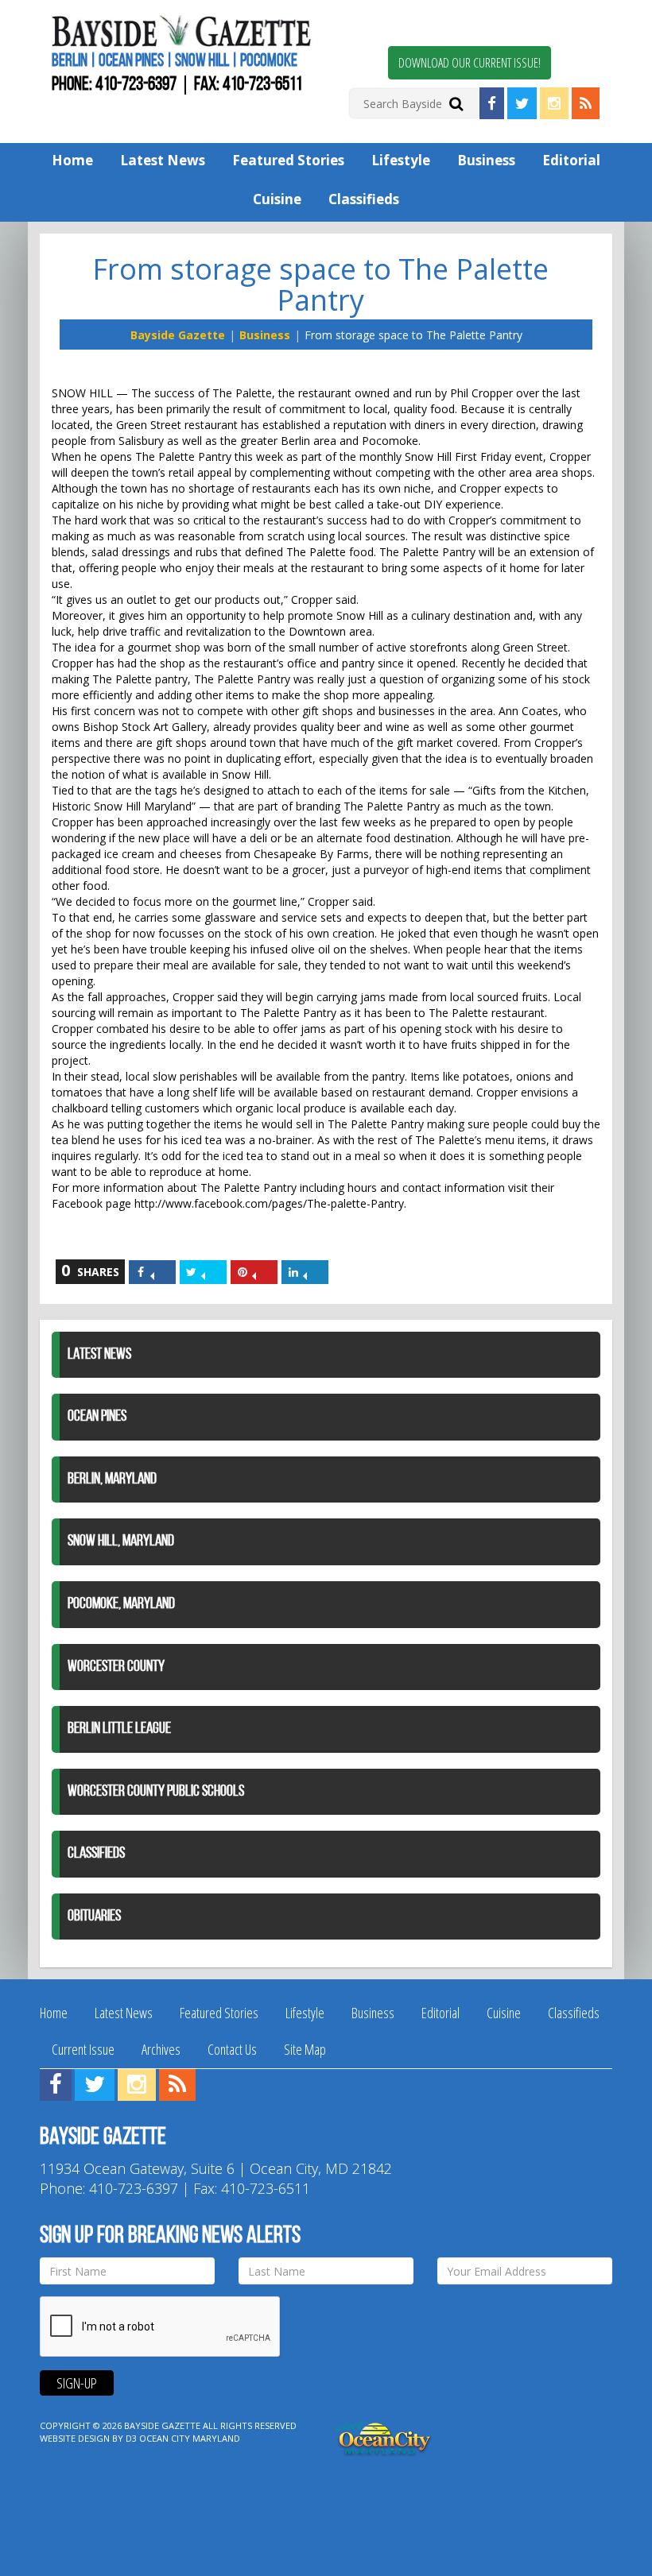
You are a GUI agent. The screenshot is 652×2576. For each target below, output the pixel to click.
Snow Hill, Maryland (121, 1541)
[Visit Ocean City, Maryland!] (384, 2437)
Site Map (305, 2049)
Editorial (571, 160)
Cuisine (277, 199)
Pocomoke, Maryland (121, 1604)
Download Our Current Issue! (470, 63)
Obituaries (94, 1917)
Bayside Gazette (178, 335)
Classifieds (364, 199)
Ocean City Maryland (190, 2438)
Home (72, 160)
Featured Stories (288, 160)
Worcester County (116, 1667)
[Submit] (456, 103)
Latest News (163, 160)
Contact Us (232, 2049)
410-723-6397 (136, 85)
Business (486, 160)
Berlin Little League (119, 1729)
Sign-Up (77, 2383)
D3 (131, 2438)
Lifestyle (401, 160)
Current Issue (83, 2049)
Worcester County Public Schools (156, 1792)
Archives (161, 2049)
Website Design (75, 2438)
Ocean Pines (97, 1417)
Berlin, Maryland (112, 1479)
